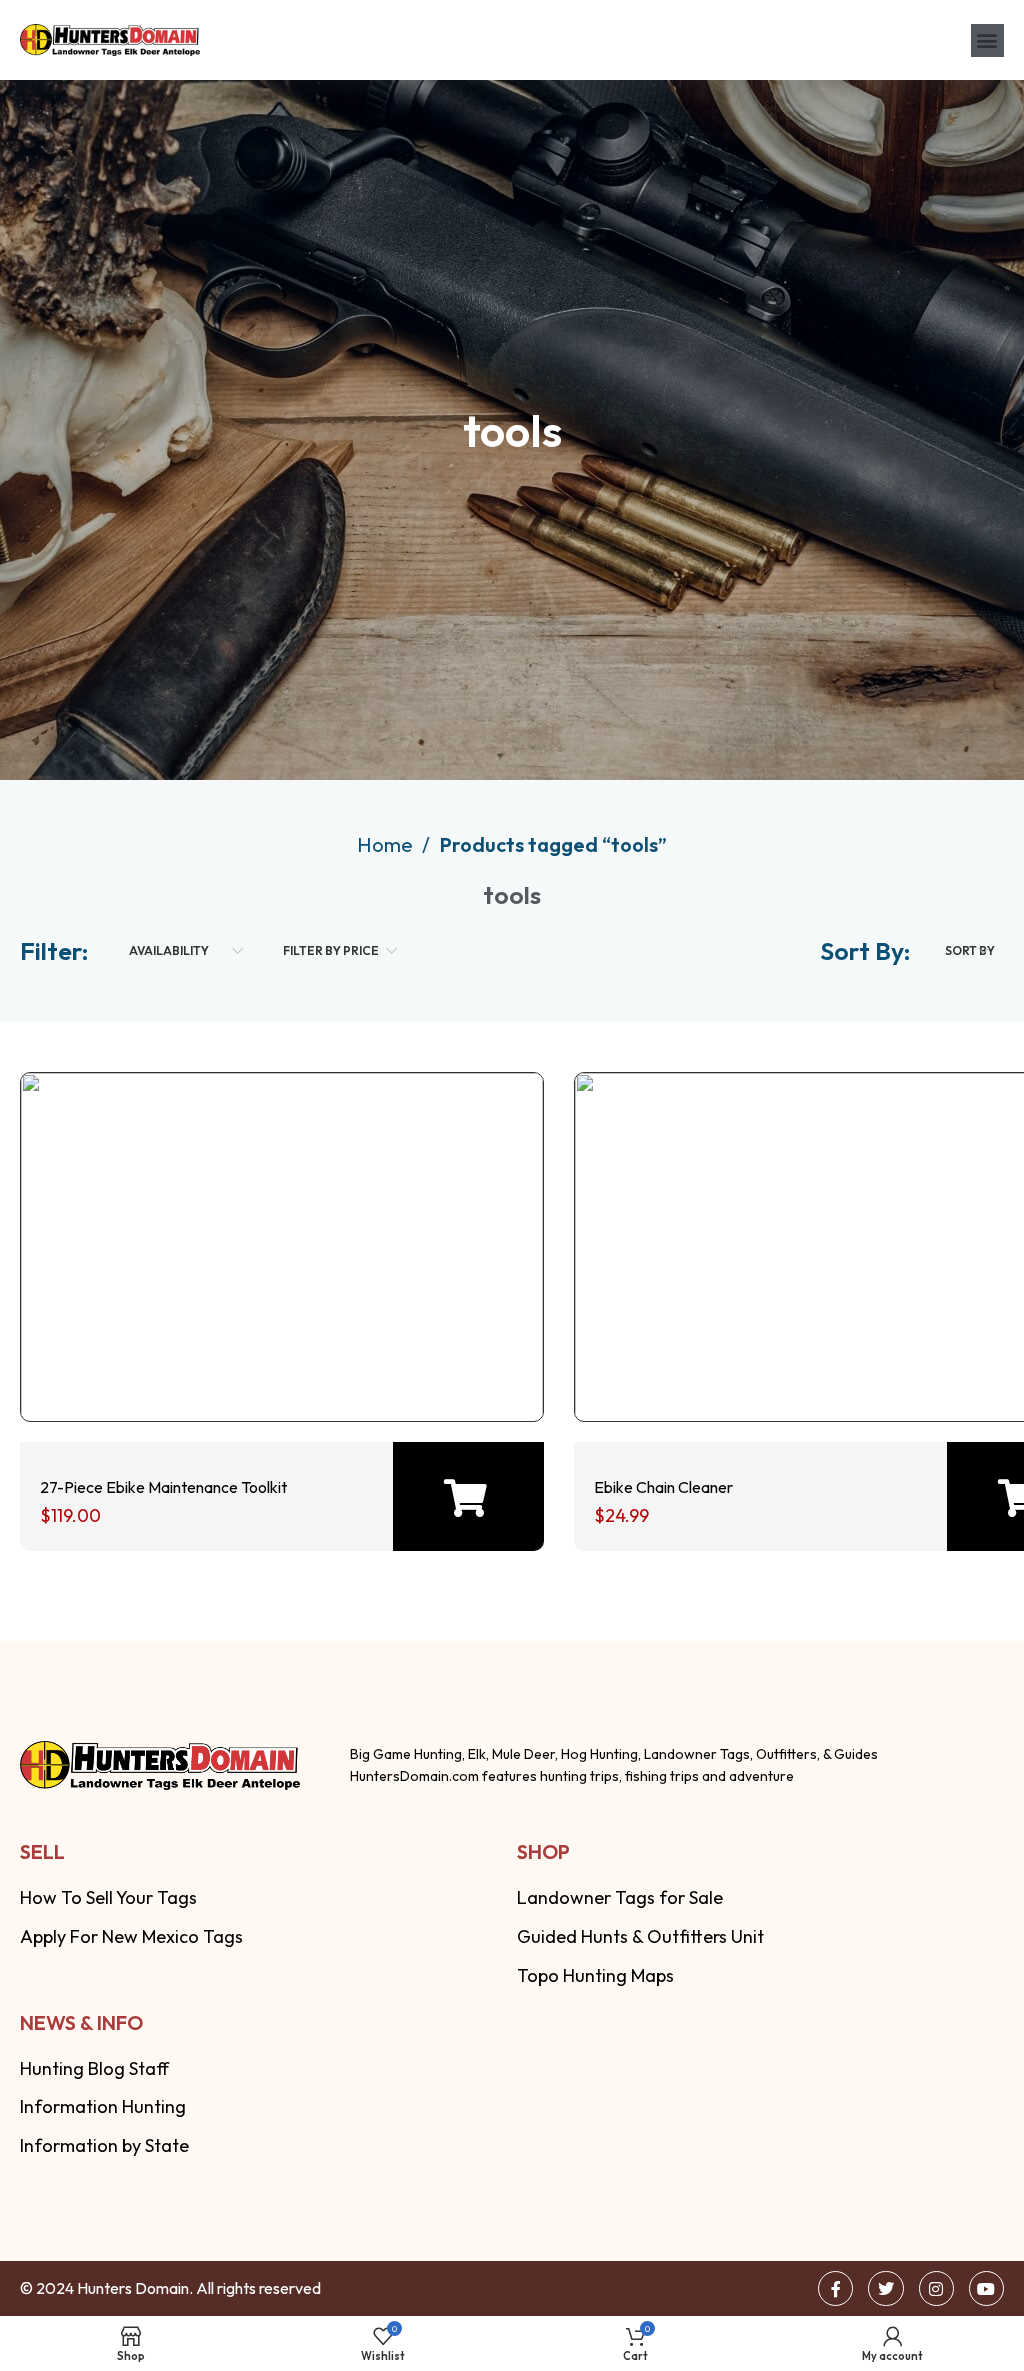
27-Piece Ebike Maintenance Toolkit (163, 1487)
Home (387, 844)
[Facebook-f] (835, 2288)
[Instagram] (936, 2288)
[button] (987, 40)
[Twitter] (885, 2288)
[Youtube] (986, 2288)
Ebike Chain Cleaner (663, 1487)
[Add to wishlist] (276, 1361)
